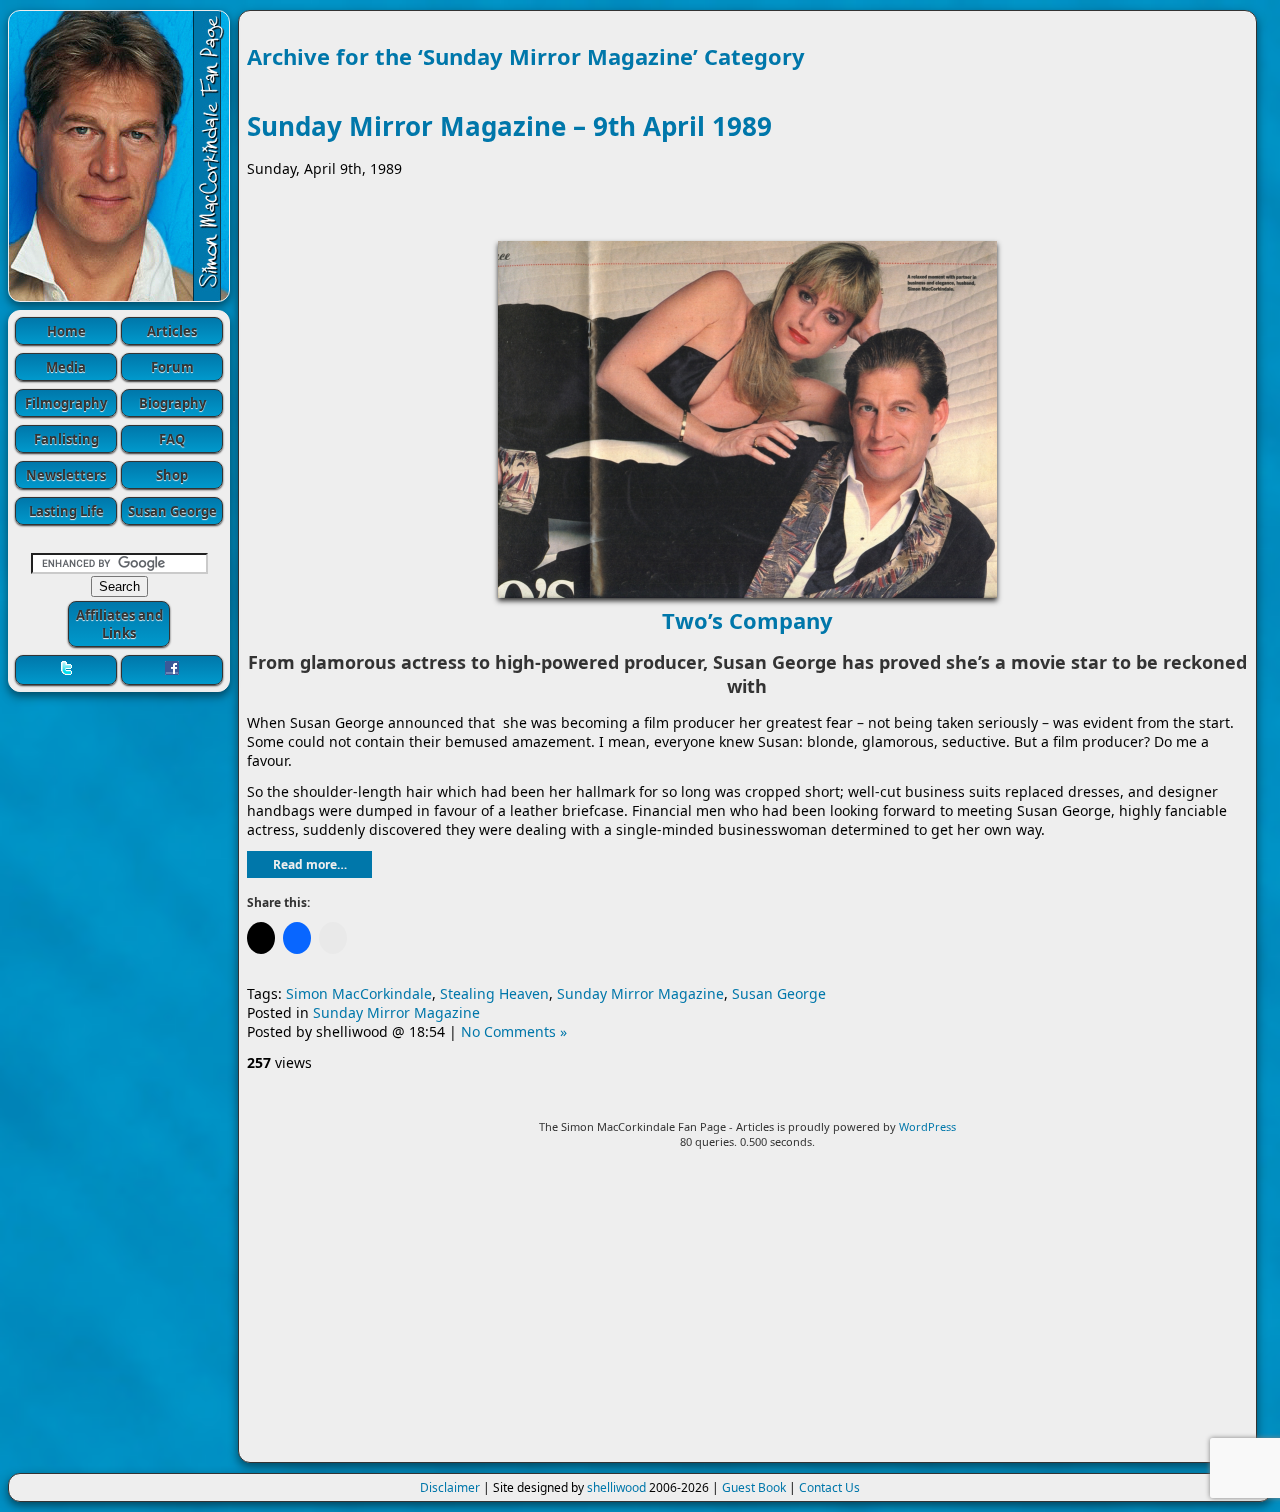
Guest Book (754, 1487)
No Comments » (514, 1031)
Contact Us (829, 1487)
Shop (172, 475)
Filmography (66, 403)
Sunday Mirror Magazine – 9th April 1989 (509, 126)
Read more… (310, 864)
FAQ (172, 439)
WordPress (927, 1126)
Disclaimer (450, 1487)
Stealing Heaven (494, 993)
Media (66, 367)
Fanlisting (66, 439)
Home (66, 331)
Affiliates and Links (119, 624)
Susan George (172, 511)
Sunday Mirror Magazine (640, 993)
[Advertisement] (747, 1314)
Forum (172, 367)
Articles (172, 331)
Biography (172, 403)
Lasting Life (66, 511)
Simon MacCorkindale (359, 993)
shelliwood (616, 1487)
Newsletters (66, 475)
